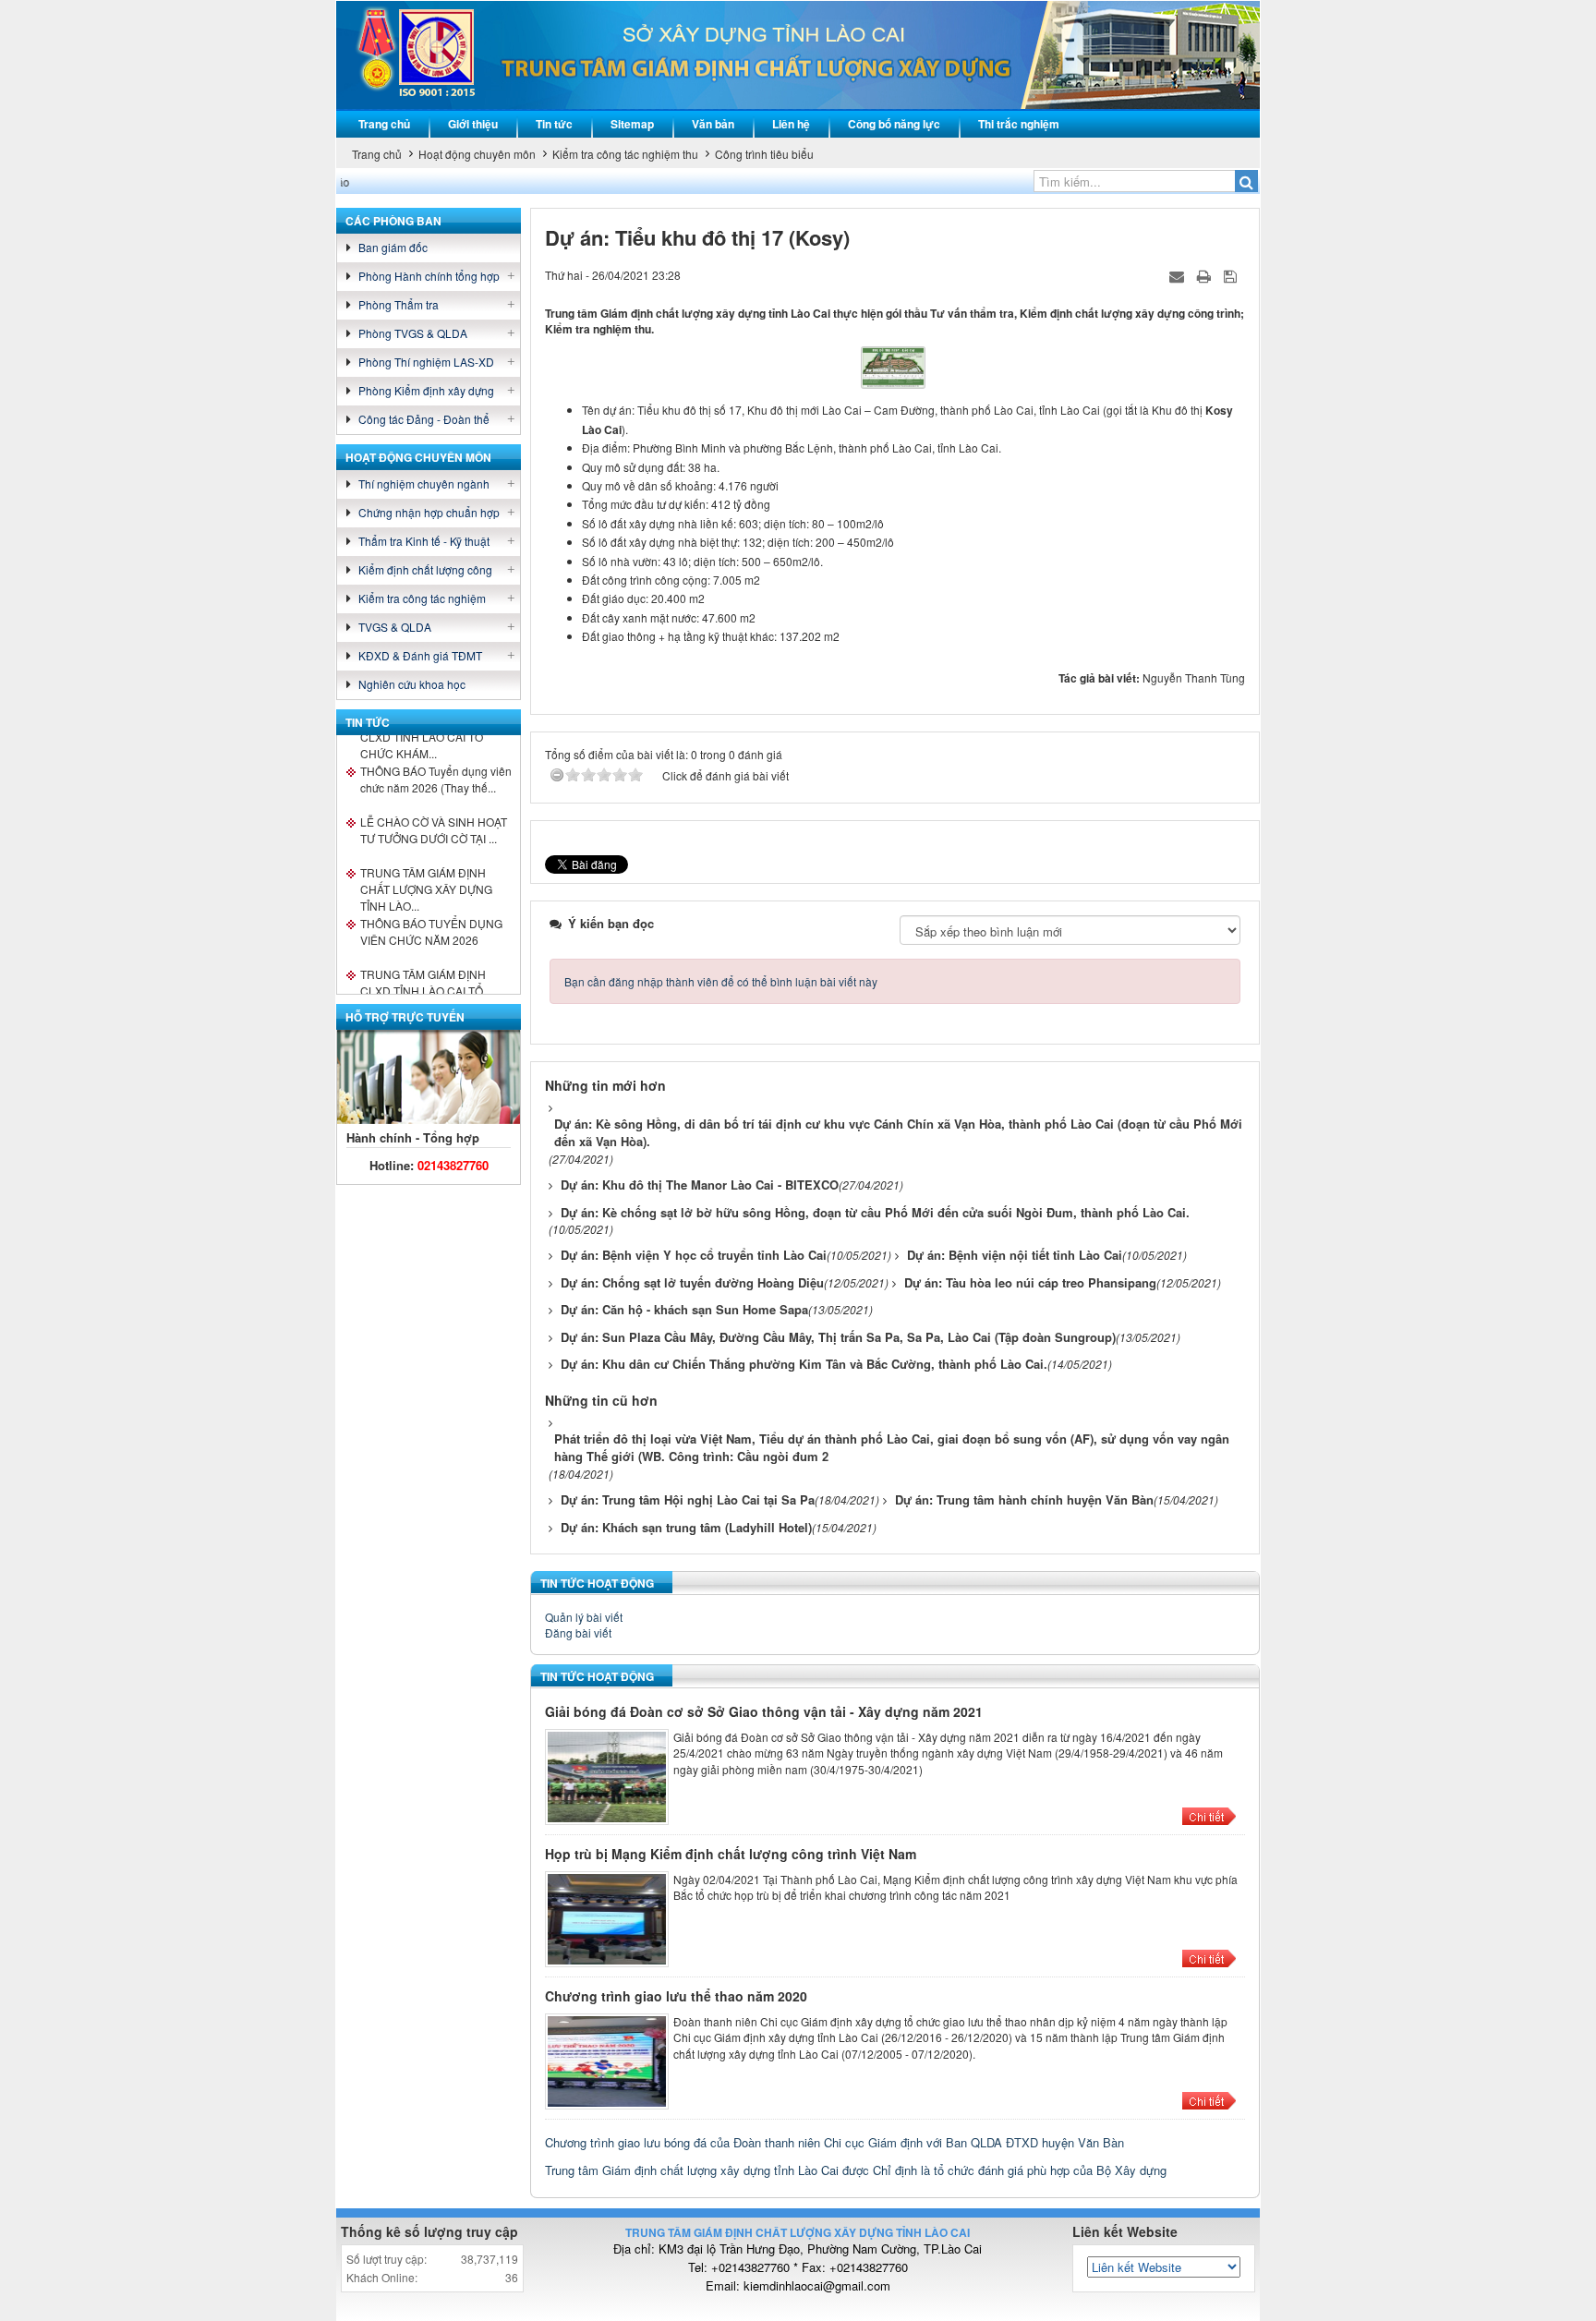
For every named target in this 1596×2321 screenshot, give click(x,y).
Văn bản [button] (713, 124)
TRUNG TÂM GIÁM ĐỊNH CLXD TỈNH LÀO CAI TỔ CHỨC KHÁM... (423, 961)
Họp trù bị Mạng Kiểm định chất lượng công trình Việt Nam (731, 1854)
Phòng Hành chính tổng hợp (429, 276)
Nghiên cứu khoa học (412, 684)
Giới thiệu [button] (473, 124)
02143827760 (453, 1165)
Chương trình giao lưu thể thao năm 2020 (676, 1996)
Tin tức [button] (554, 124)
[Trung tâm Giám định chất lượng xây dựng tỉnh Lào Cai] (429, 53)
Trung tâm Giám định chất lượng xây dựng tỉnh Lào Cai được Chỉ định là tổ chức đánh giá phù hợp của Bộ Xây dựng (856, 2170)
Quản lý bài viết (584, 1617)
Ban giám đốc (393, 247)
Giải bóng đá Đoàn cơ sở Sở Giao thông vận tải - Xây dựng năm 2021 (764, 1711)
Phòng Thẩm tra (399, 304)
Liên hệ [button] (791, 124)
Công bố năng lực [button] (894, 124)
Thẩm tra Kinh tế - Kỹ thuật (424, 541)
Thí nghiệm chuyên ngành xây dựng (424, 484)
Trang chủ (384, 124)
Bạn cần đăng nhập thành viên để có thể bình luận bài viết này (721, 981)
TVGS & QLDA (395, 627)
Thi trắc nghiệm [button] (1019, 124)
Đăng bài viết (578, 1632)
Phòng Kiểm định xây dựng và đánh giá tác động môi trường (439, 391)
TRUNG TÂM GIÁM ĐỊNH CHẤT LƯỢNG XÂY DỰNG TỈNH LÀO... (426, 860)
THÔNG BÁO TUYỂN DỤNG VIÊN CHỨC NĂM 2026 (431, 908)
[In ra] (1206, 275)
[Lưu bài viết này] (1232, 275)
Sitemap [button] (632, 124)
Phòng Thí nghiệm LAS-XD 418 (426, 363)
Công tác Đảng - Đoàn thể (424, 419)
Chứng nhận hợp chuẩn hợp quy (429, 513)
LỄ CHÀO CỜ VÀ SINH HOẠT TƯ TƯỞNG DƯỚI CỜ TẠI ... (434, 807)
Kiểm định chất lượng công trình (425, 570)
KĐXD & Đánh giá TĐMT (420, 655)
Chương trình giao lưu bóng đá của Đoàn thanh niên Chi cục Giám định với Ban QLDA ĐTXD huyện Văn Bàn (834, 2142)
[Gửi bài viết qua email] (1179, 275)
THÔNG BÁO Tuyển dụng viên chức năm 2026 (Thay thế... (436, 756)
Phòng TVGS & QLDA (413, 333)
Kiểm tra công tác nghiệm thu (422, 599)
